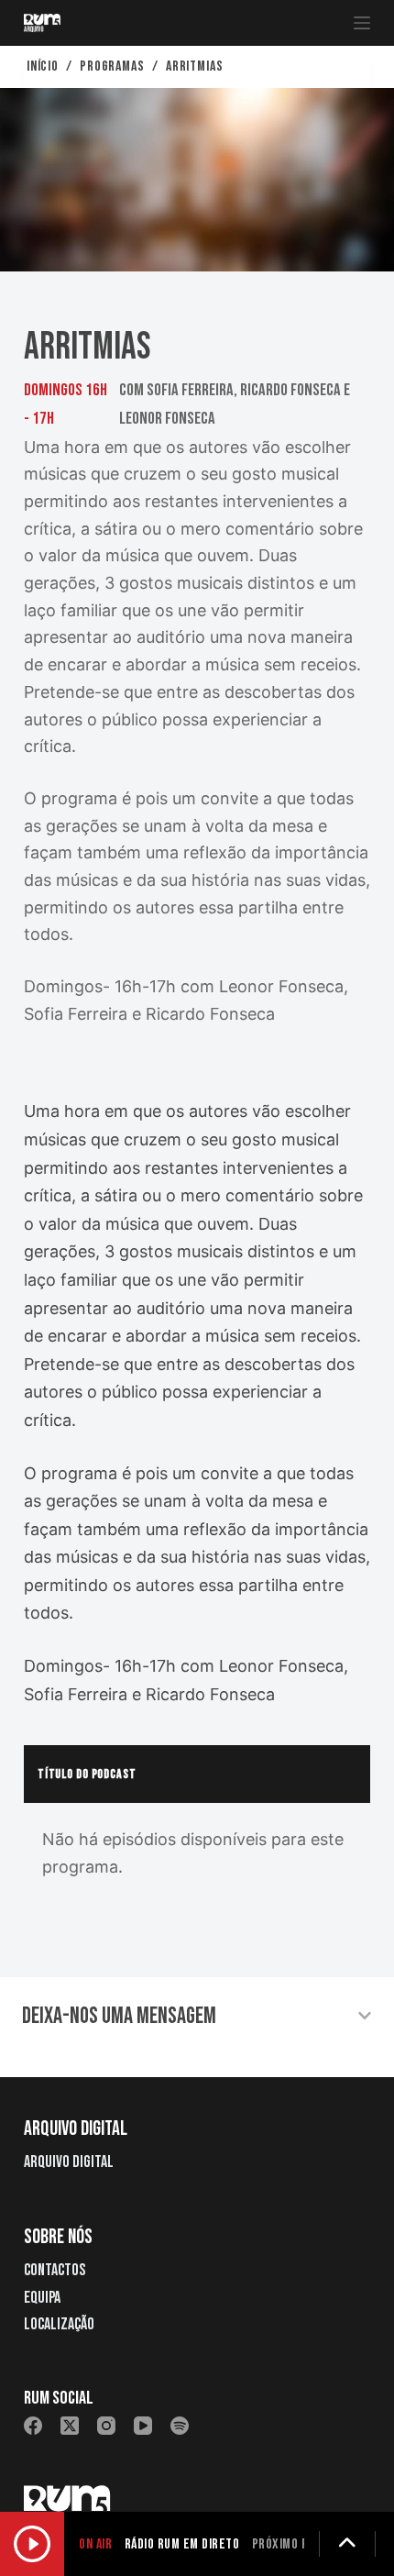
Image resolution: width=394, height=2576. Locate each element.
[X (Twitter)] (70, 2426)
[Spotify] (180, 2426)
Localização (59, 2324)
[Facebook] (33, 2426)
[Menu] (362, 23)
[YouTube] (143, 2426)
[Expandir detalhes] (347, 2544)
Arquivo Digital (69, 2162)
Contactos (55, 2270)
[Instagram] (106, 2426)
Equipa (42, 2298)
